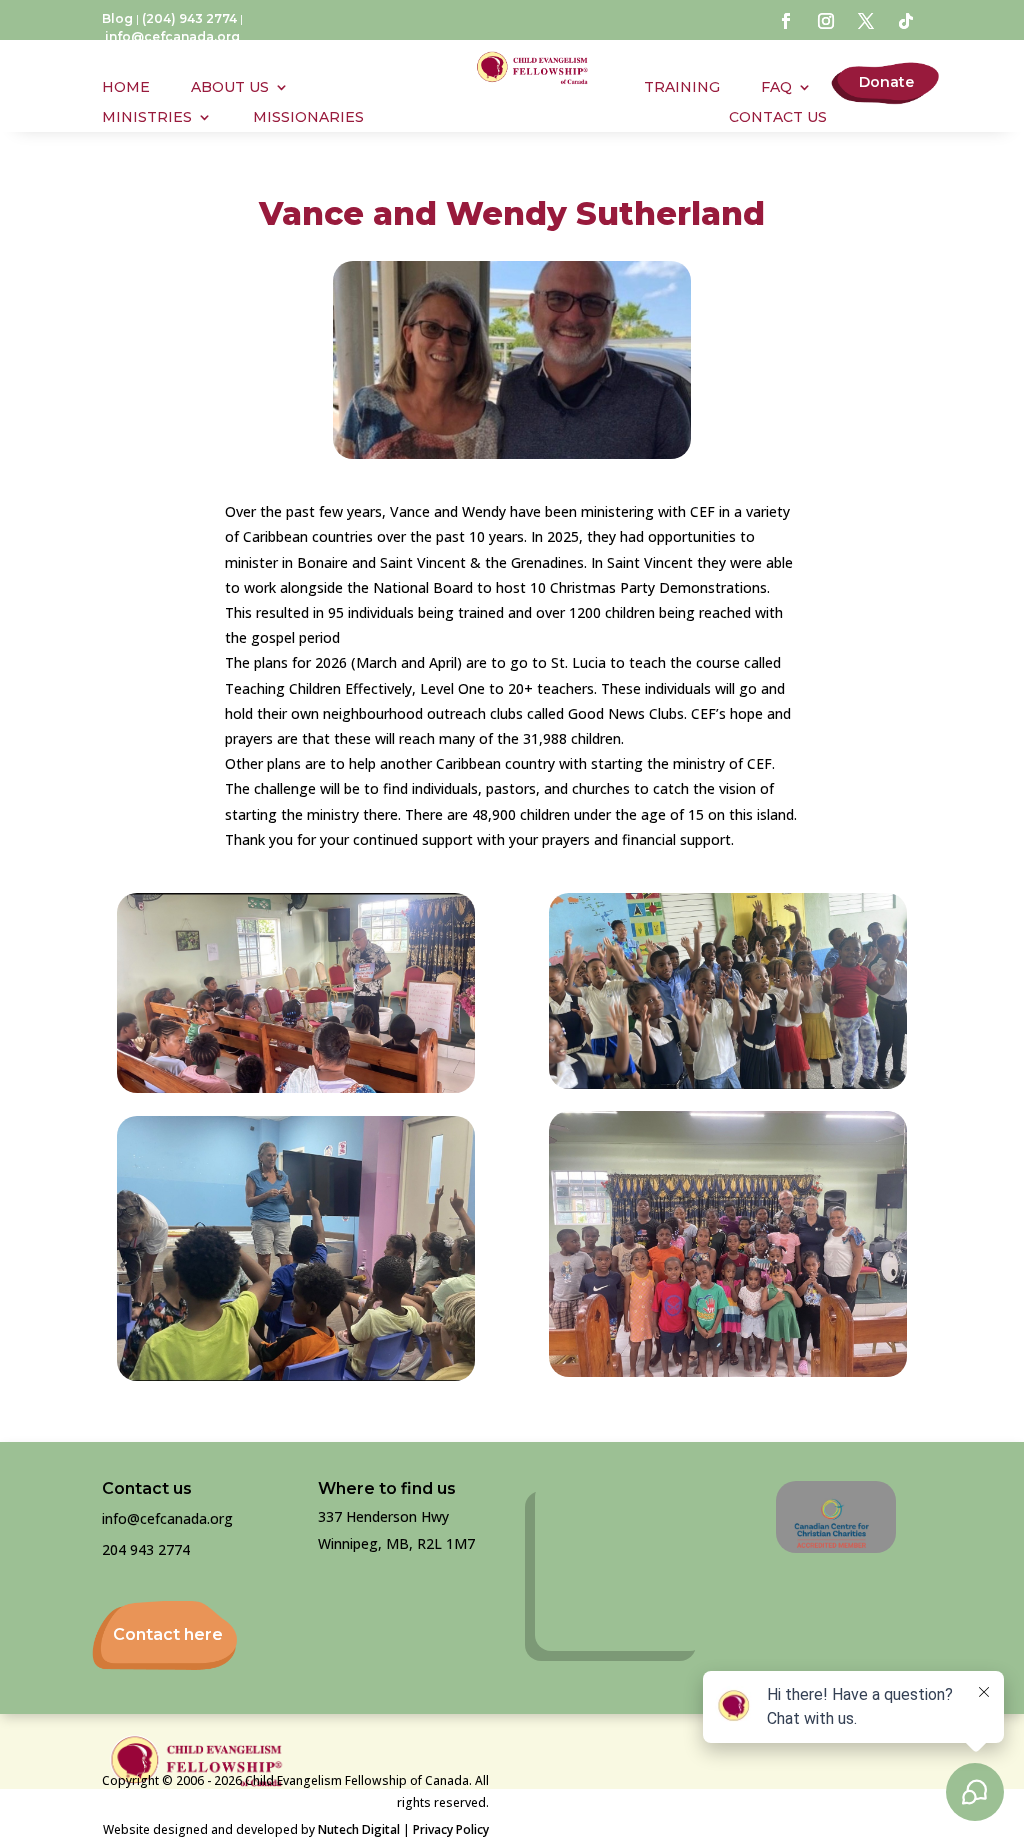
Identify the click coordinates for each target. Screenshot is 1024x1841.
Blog (117, 18)
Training (682, 88)
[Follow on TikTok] (906, 21)
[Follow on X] (866, 21)
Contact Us (778, 118)
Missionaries (308, 118)
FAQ (776, 88)
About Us (230, 88)
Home (126, 88)
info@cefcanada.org (172, 36)
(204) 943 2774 (189, 18)
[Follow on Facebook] (786, 21)
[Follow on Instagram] (826, 21)
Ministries (147, 118)
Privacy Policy (451, 1829)
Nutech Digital (359, 1829)
